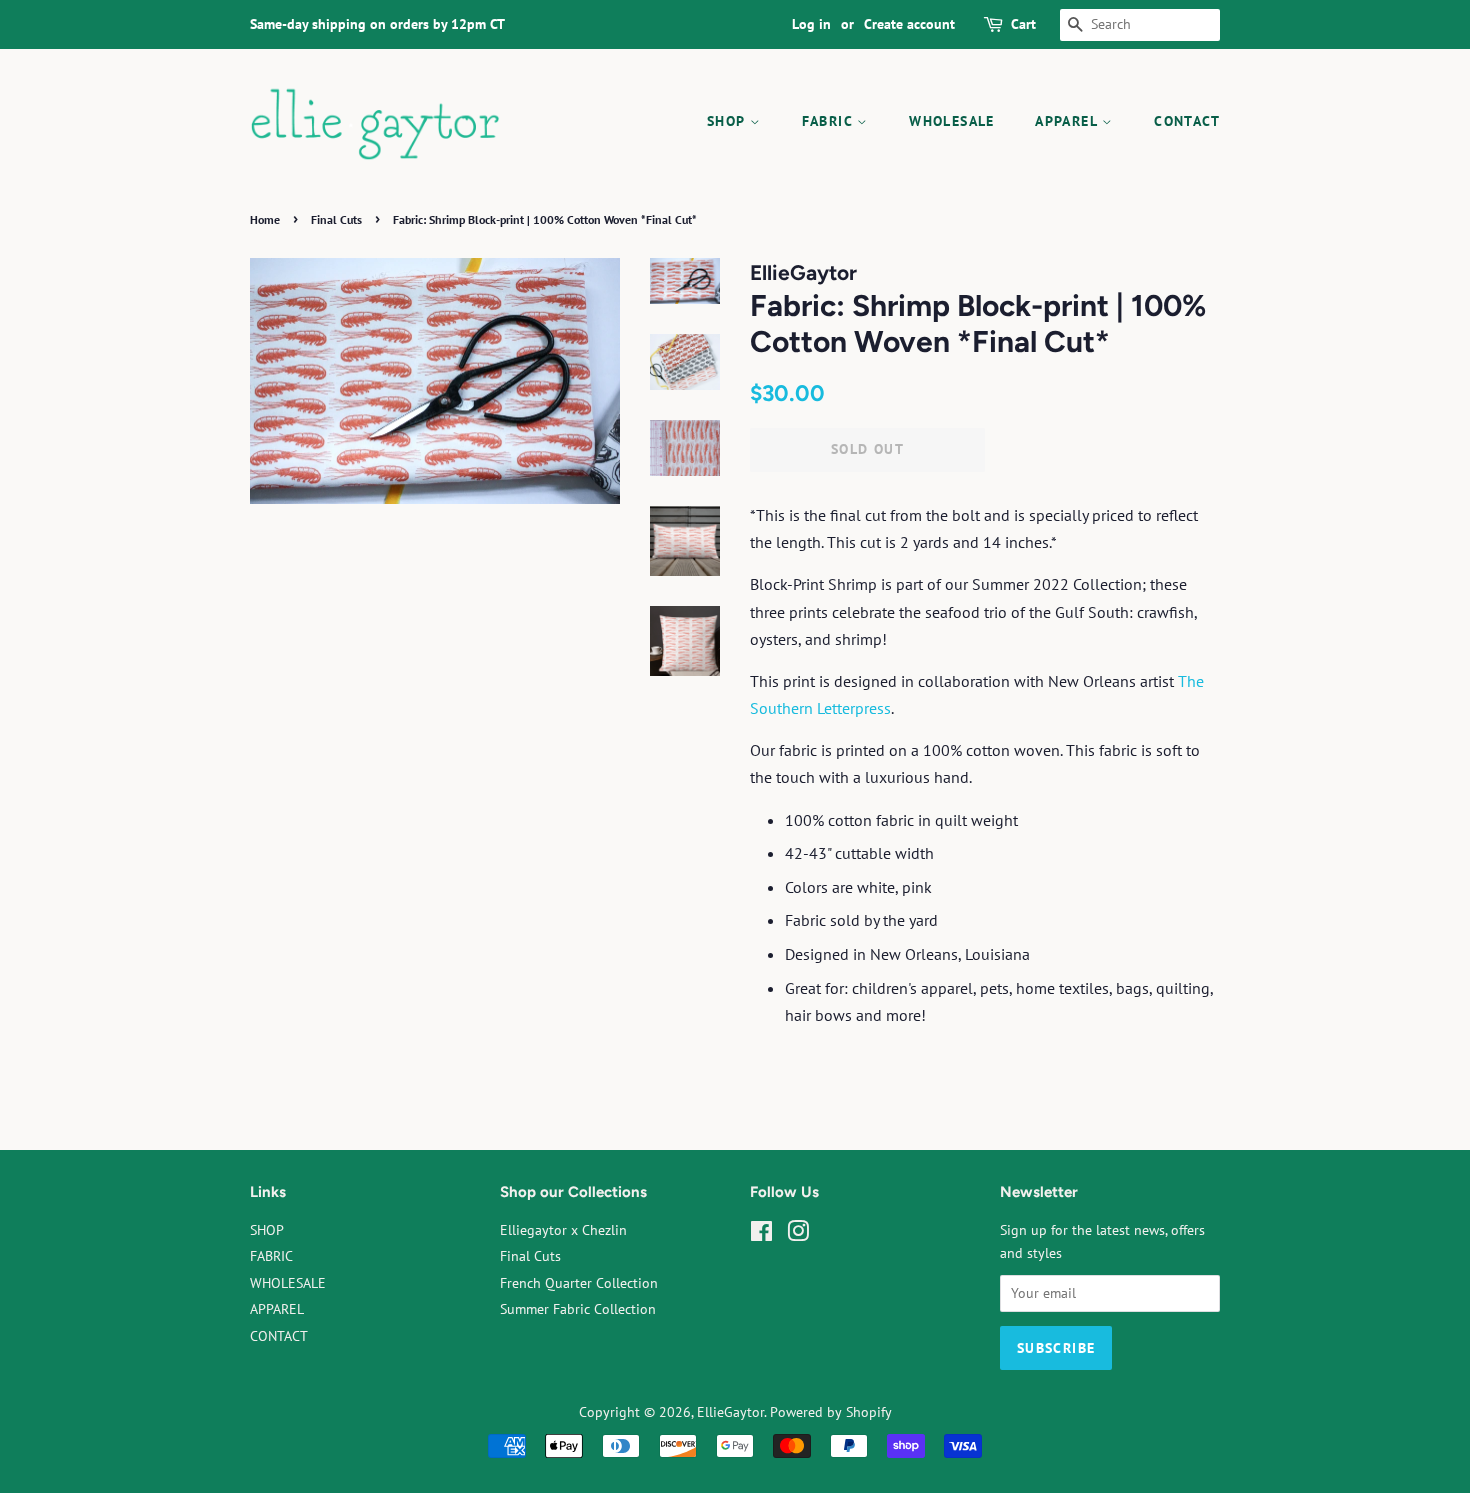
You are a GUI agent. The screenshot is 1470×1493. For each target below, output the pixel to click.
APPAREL (1068, 121)
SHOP (728, 121)
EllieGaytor (730, 1412)
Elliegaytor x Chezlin (563, 1230)
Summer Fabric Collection (578, 1309)
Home (265, 219)
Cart (1023, 24)
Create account (909, 24)
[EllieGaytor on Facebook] (761, 1235)
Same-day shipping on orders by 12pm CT (377, 24)
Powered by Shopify (831, 1412)
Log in (811, 24)
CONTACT (1187, 121)
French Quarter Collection (579, 1283)
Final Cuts (336, 219)
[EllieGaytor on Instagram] (798, 1235)
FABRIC (830, 121)
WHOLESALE (952, 121)
